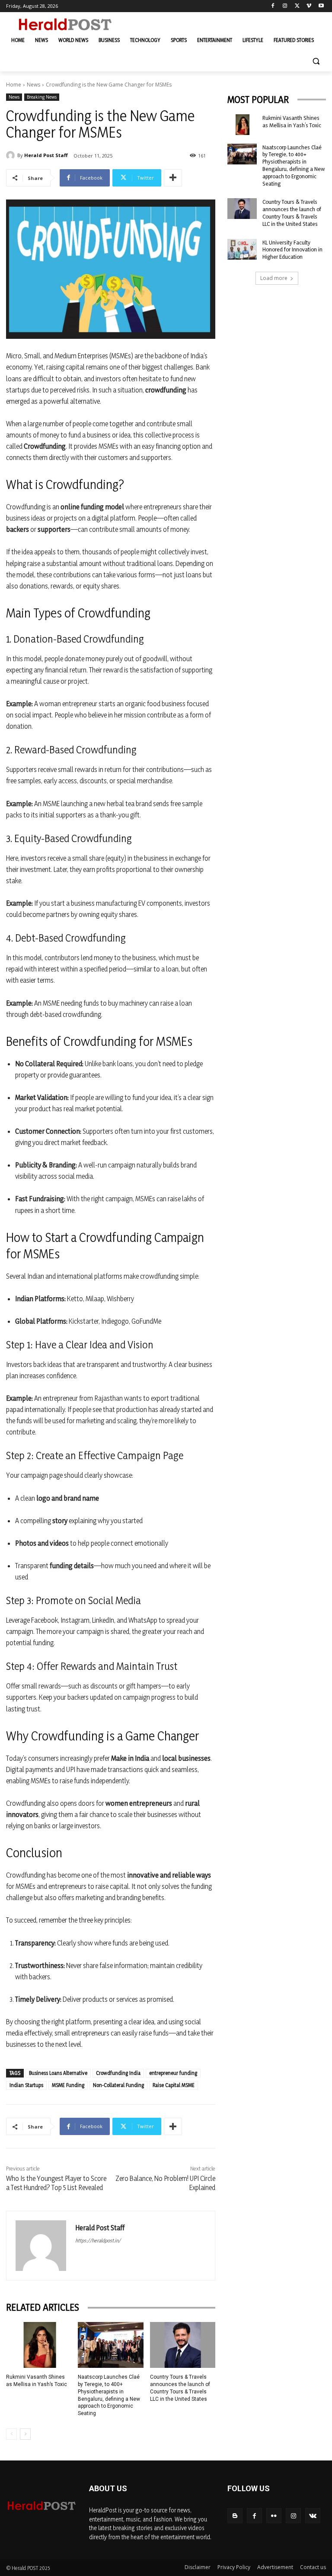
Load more (274, 278)
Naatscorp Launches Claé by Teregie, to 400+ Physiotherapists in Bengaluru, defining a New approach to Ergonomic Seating (294, 165)
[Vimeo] (309, 6)
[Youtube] (321, 6)
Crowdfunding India (118, 2073)
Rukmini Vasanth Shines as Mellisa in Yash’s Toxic (292, 121)
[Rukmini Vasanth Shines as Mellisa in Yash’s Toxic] (39, 2345)
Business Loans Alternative (58, 2073)
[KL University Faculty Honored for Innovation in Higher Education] (242, 249)
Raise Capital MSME (174, 2085)
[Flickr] (274, 2516)
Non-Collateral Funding (118, 2085)
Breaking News (42, 97)
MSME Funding (68, 2085)
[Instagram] (285, 6)
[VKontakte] (313, 2516)
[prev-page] (11, 2434)
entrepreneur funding (173, 2073)
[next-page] (25, 2434)
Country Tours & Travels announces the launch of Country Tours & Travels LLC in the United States (292, 212)
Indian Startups (26, 2085)
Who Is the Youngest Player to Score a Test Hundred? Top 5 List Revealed (56, 2183)
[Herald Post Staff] (12, 155)
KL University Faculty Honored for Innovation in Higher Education (292, 250)
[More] (173, 178)
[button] (316, 61)
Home (14, 85)
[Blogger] (235, 2516)
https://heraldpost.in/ (98, 2240)
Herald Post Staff (46, 155)
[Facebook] (273, 6)
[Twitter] (297, 6)
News (34, 85)
